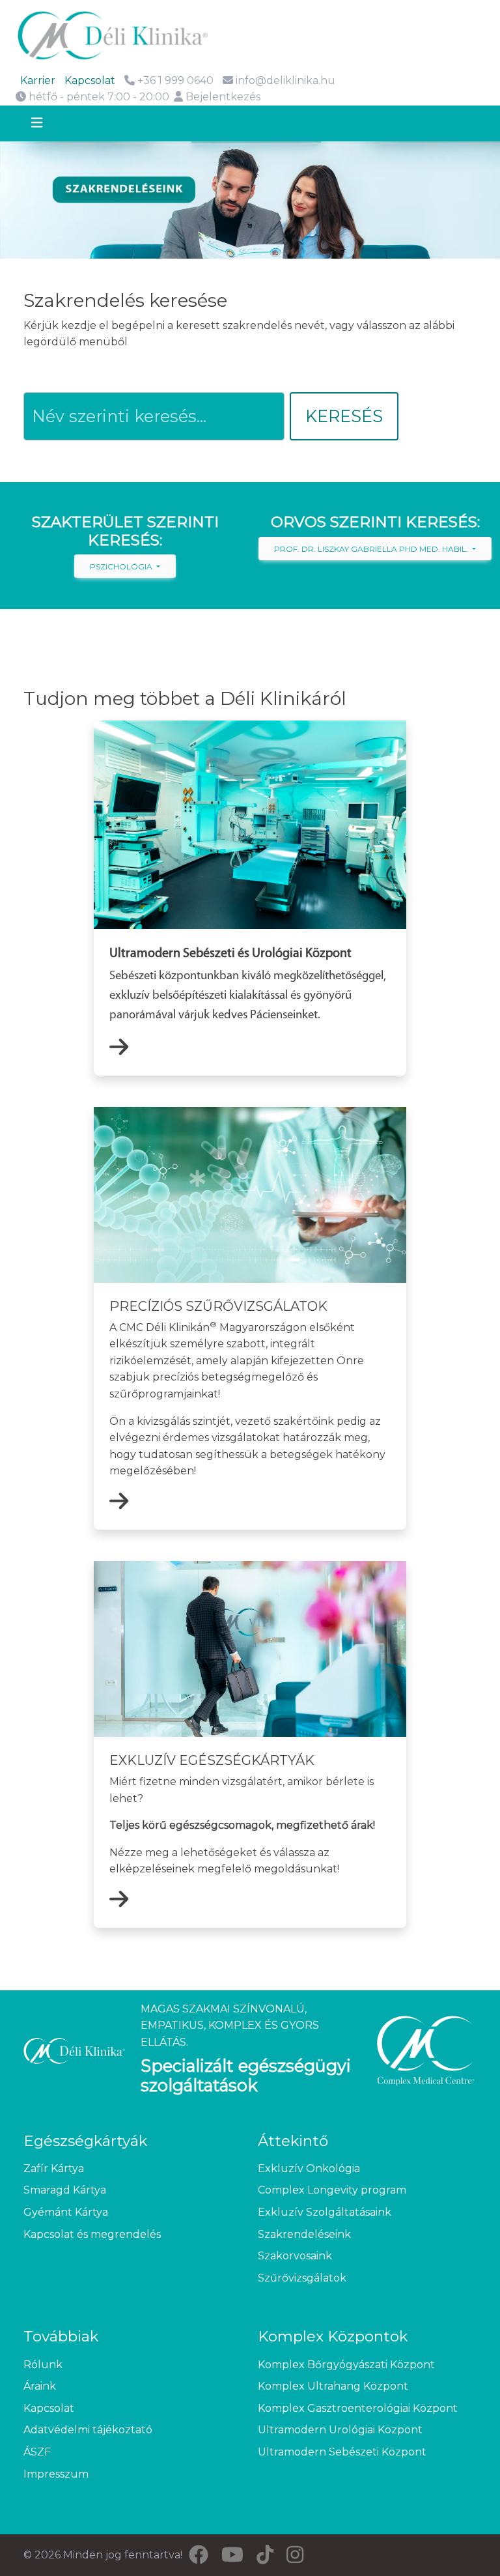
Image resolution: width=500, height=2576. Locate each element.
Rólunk (43, 2365)
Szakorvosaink (295, 2256)
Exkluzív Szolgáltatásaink (325, 2212)
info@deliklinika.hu (285, 80)
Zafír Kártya (54, 2168)
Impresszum (56, 2474)
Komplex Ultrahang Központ (333, 2386)
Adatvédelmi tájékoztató (88, 2430)
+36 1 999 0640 (174, 80)
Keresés (344, 416)
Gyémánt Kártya (66, 2212)
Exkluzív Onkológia (309, 2168)
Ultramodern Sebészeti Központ (342, 2452)
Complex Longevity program (332, 2190)
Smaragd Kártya (65, 2190)
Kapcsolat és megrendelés (92, 2234)
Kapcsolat (90, 80)
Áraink (40, 2386)
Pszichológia (122, 566)
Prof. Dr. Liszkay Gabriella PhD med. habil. (372, 549)
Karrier (38, 80)
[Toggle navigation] (49, 124)
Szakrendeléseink (304, 2234)
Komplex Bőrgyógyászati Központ (346, 2365)
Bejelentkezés (222, 97)
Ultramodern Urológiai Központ (340, 2430)
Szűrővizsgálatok (302, 2278)
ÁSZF (37, 2452)
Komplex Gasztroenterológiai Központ (358, 2408)
